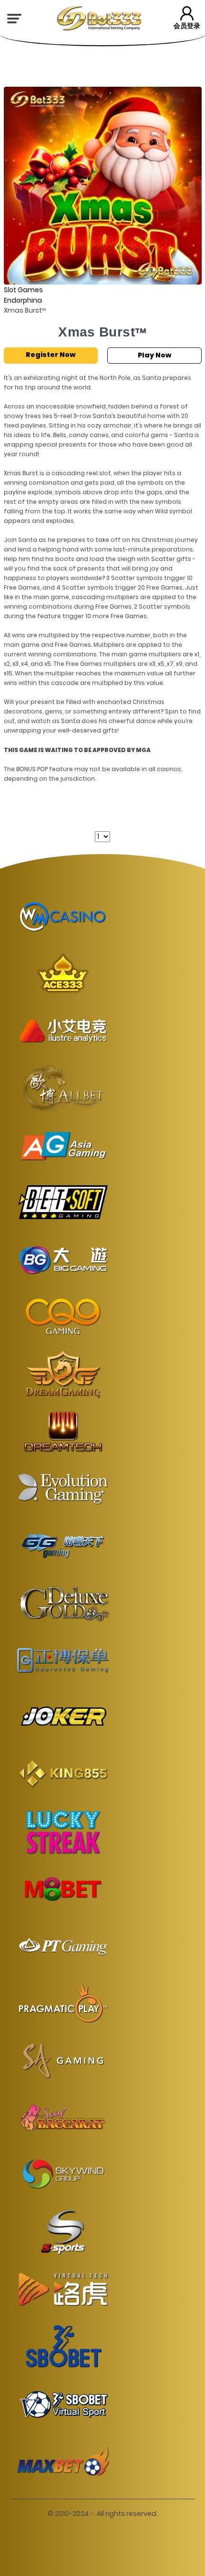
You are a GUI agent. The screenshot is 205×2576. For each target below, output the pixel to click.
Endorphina (23, 300)
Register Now (51, 355)
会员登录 (187, 26)
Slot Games (23, 290)
